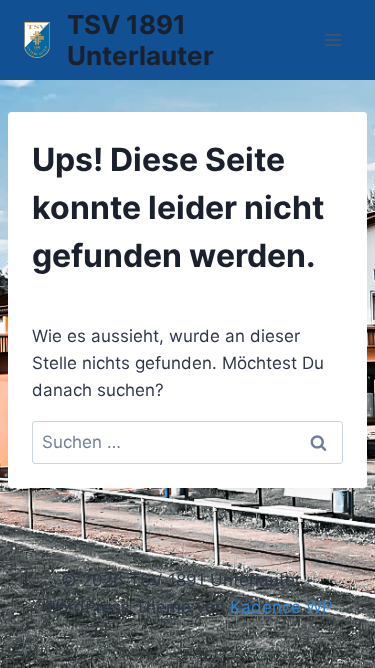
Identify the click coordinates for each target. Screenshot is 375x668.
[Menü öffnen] (332, 39)
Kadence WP (281, 607)
